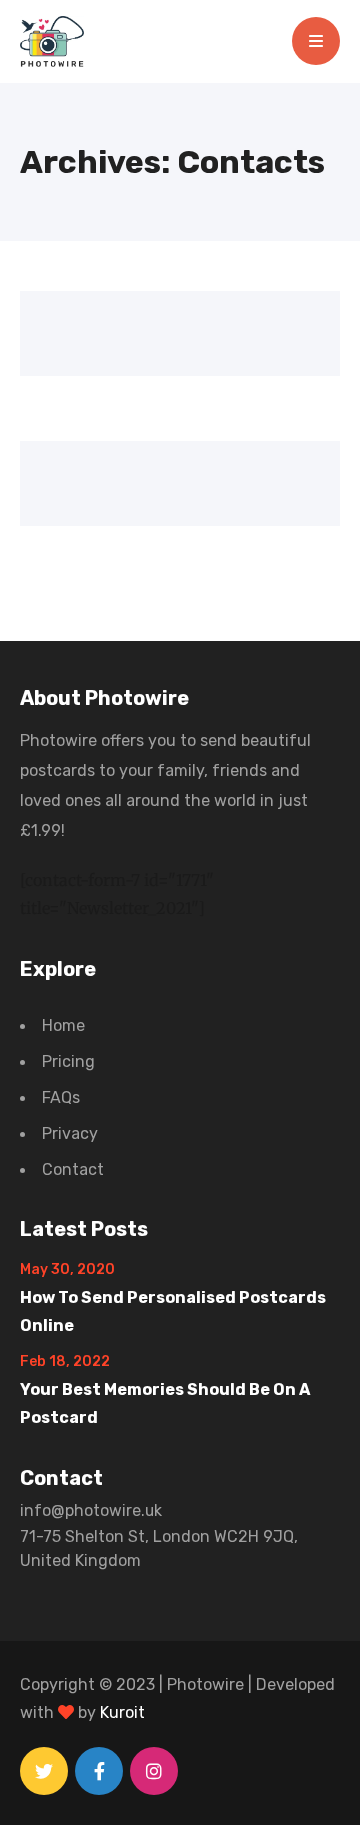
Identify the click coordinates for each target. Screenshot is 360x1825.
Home (63, 1025)
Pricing (68, 1061)
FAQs (61, 1097)
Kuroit (122, 1712)
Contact (73, 1169)
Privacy (70, 1133)
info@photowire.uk (91, 1510)
